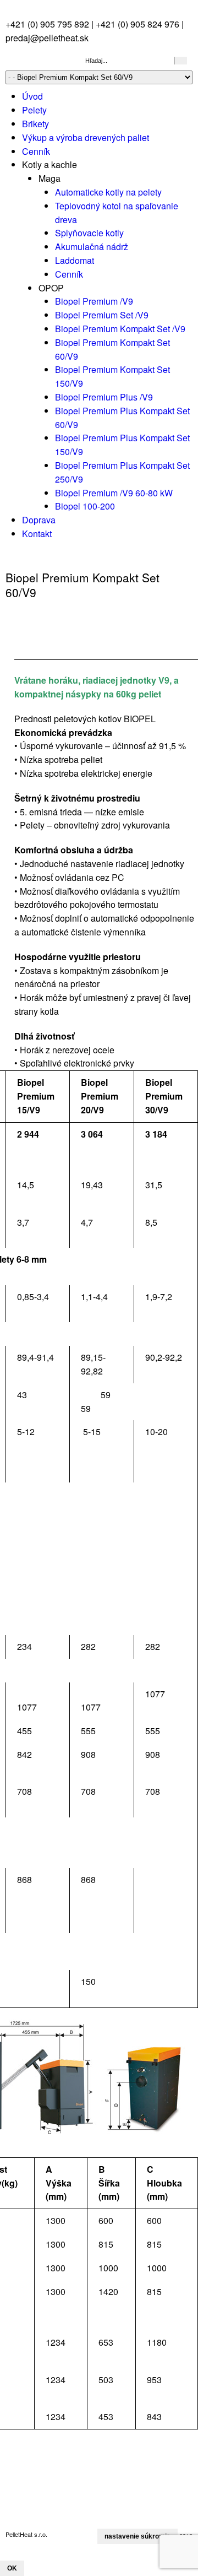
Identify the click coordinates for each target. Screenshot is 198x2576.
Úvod (32, 96)
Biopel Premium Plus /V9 (104, 397)
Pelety (34, 110)
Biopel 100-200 (85, 506)
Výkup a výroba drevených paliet (86, 137)
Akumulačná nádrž (92, 247)
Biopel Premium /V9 (94, 301)
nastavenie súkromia (137, 2536)
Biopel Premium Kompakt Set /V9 (120, 329)
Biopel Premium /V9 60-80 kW (114, 493)
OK (12, 2568)
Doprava (39, 520)
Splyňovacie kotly (89, 233)
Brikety (35, 124)
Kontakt (37, 534)
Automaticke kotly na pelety (108, 192)
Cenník (36, 151)
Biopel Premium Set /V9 (102, 315)
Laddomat (75, 260)
